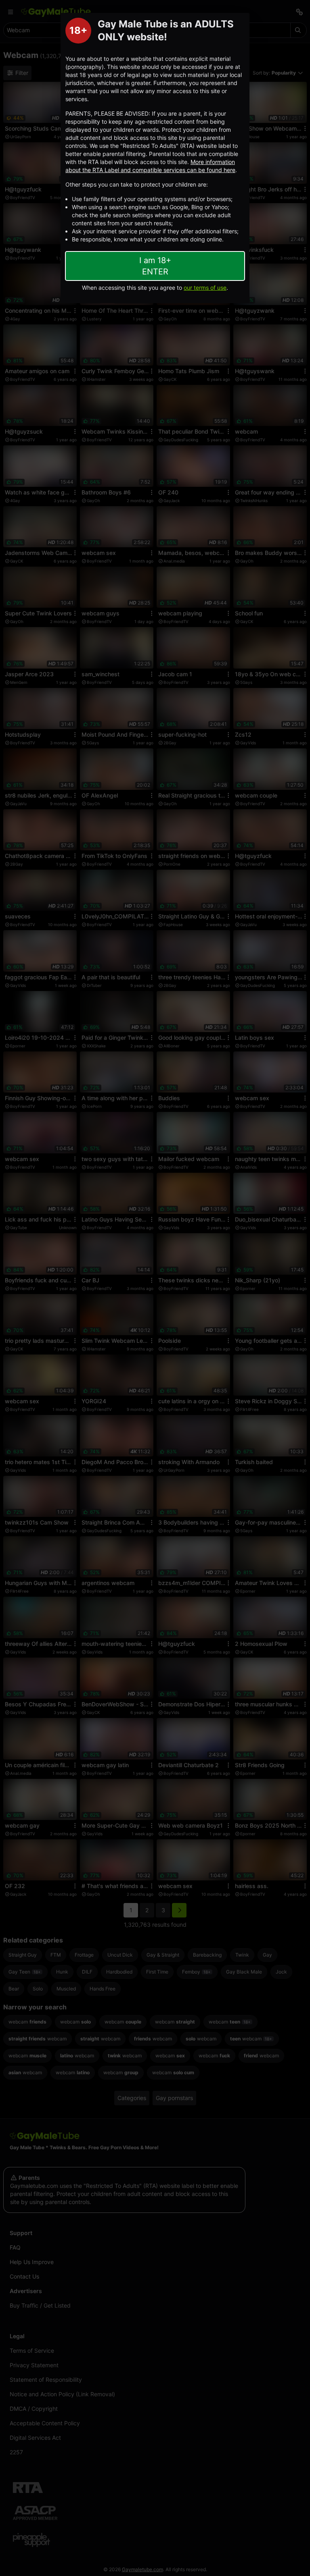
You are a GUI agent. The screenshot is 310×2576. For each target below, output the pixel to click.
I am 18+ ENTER (155, 266)
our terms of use (205, 288)
